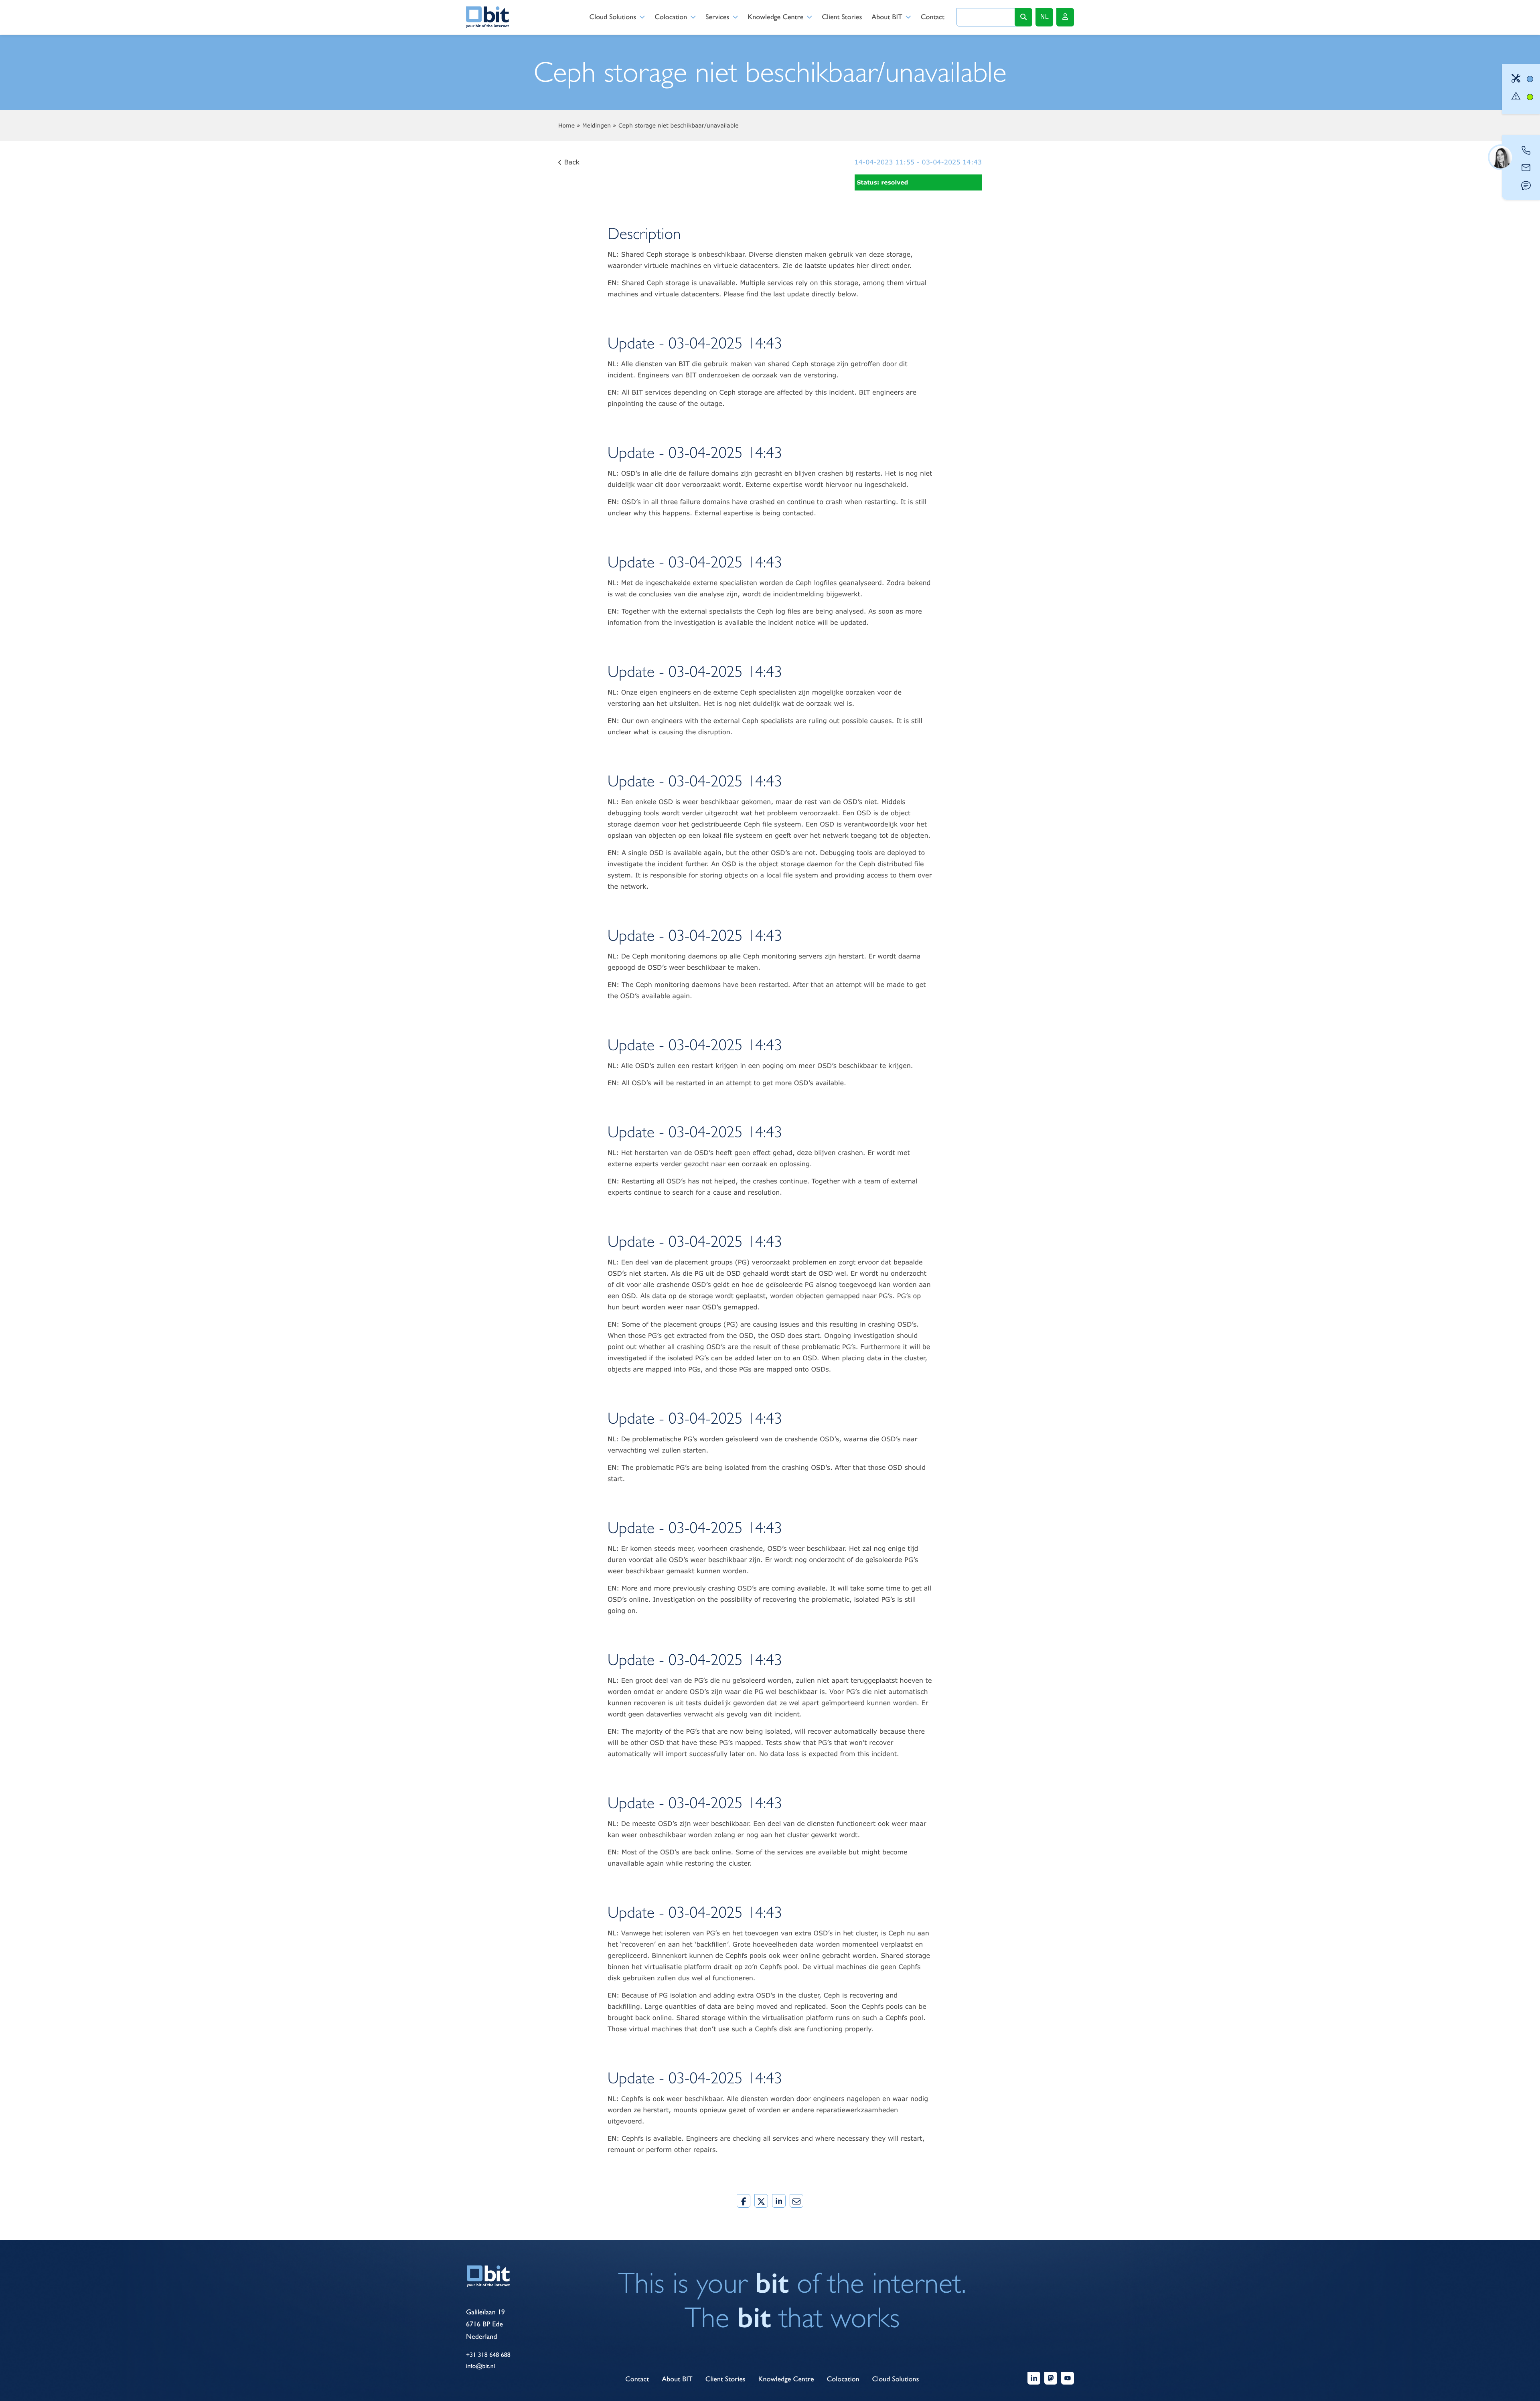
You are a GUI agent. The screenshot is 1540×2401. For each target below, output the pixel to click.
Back (571, 162)
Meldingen (597, 125)
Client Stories (842, 17)
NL (1045, 17)
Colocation (671, 17)
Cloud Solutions (613, 17)
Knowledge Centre (775, 17)
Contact (933, 17)
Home (566, 125)
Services (717, 17)
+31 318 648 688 (488, 2355)
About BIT (887, 17)
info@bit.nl (480, 2366)
